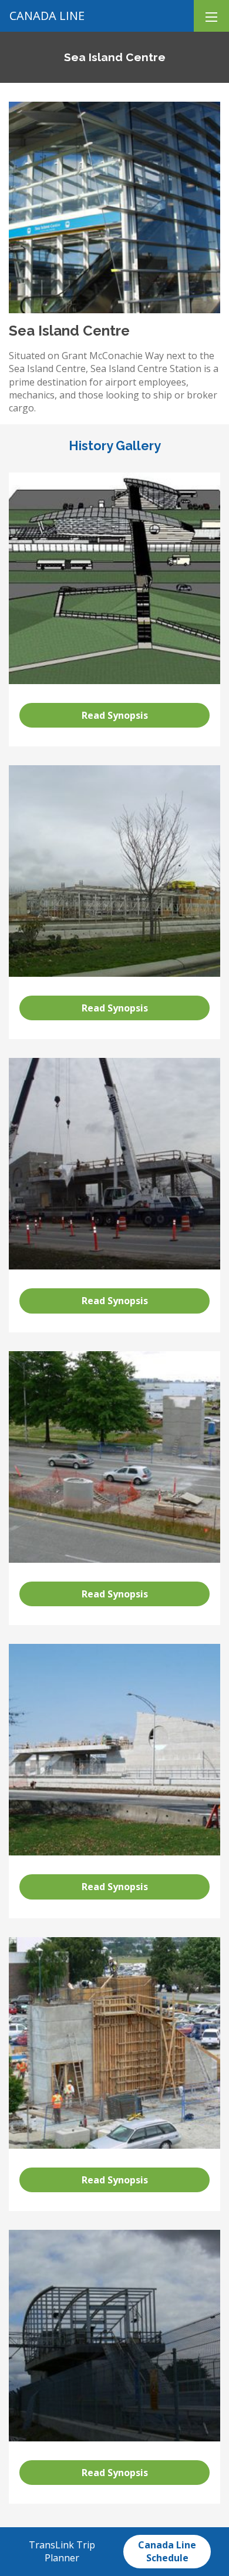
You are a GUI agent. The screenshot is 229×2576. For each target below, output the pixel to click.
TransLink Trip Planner (62, 2551)
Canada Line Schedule (167, 2551)
